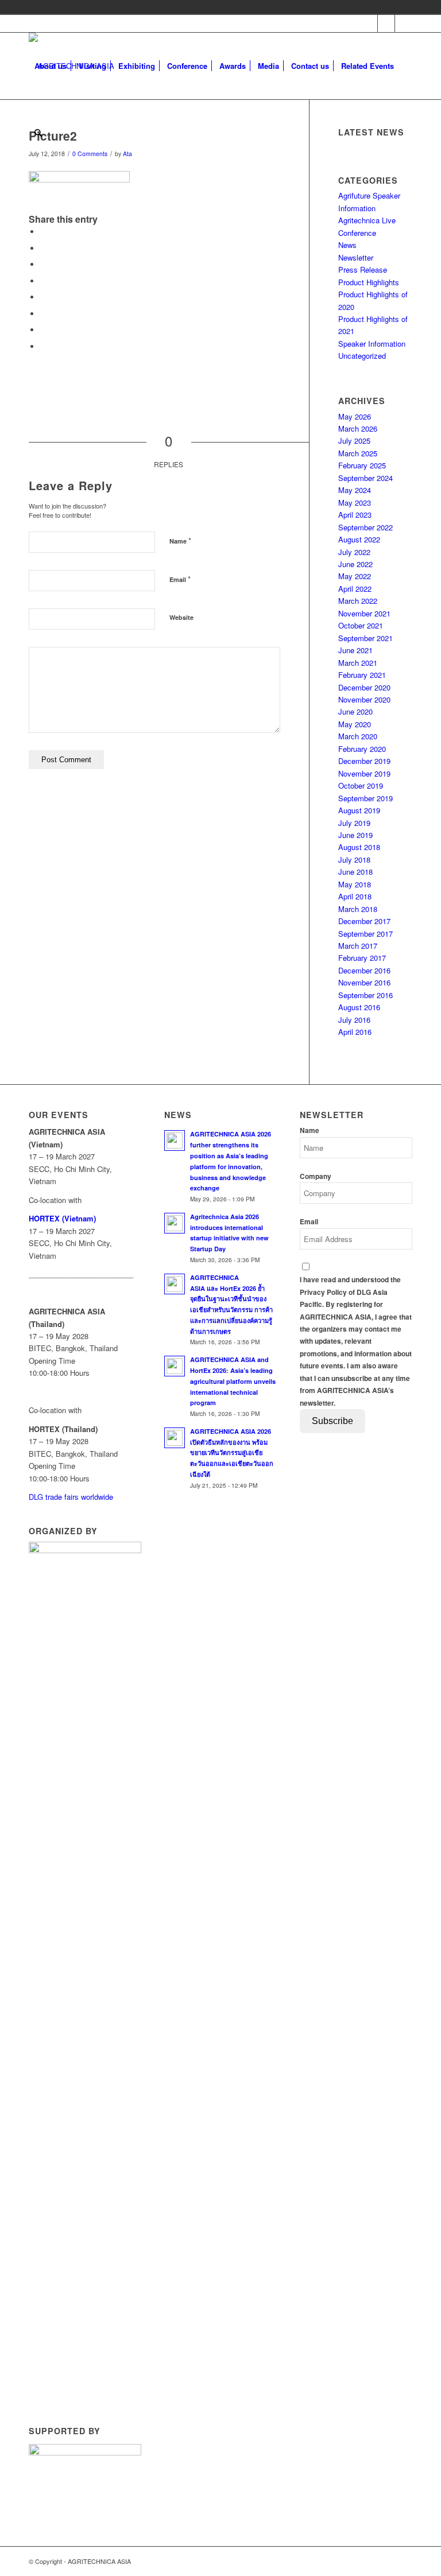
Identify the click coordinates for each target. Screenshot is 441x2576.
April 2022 (355, 589)
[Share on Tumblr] (43, 297)
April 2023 (355, 515)
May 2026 (355, 416)
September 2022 (365, 527)
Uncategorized (362, 356)
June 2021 (355, 650)
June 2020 (355, 711)
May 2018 (355, 884)
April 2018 (355, 896)
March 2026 (358, 428)
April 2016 (355, 1032)
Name (180, 540)
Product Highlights (369, 282)
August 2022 (359, 539)
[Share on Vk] (43, 314)
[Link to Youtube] (386, 24)
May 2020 (355, 724)
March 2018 (358, 909)
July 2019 (354, 823)
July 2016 (354, 1020)
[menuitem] (51, 66)
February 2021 (362, 675)
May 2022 (355, 576)
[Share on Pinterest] (43, 264)
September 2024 (365, 478)
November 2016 (364, 982)
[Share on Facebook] (43, 232)
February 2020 (362, 749)
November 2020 (364, 699)
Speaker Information (372, 344)
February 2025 (362, 465)
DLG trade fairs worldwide (71, 1497)
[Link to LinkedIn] (404, 24)
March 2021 (358, 663)
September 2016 (365, 995)
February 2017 (362, 958)
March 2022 (358, 601)
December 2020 (364, 687)
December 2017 (364, 921)
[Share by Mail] (43, 346)
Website (181, 617)
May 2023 (355, 503)
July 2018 (354, 860)
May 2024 (355, 490)
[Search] (38, 133)
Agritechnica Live (367, 220)
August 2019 (359, 810)
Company (316, 1176)
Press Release (363, 269)
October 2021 (361, 625)
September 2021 (365, 638)
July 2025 (354, 441)
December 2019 (364, 761)
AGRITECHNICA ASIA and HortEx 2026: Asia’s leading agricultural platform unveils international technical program (233, 1381)
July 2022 (354, 552)
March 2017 (358, 946)
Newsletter (356, 257)
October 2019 (361, 785)
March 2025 (358, 453)
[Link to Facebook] (369, 24)
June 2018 (355, 872)
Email (180, 579)
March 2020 (358, 736)
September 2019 (365, 798)
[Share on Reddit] (43, 330)
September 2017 (365, 934)
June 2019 (355, 835)
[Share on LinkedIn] (43, 281)
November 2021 (364, 613)
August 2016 (359, 1007)
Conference (357, 233)
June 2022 (355, 564)
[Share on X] (43, 248)
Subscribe (332, 1421)
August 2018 (359, 847)
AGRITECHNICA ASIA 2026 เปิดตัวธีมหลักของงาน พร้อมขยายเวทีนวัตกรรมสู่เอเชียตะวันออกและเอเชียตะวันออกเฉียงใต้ (232, 1453)
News (347, 245)
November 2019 (364, 773)
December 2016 (364, 970)
